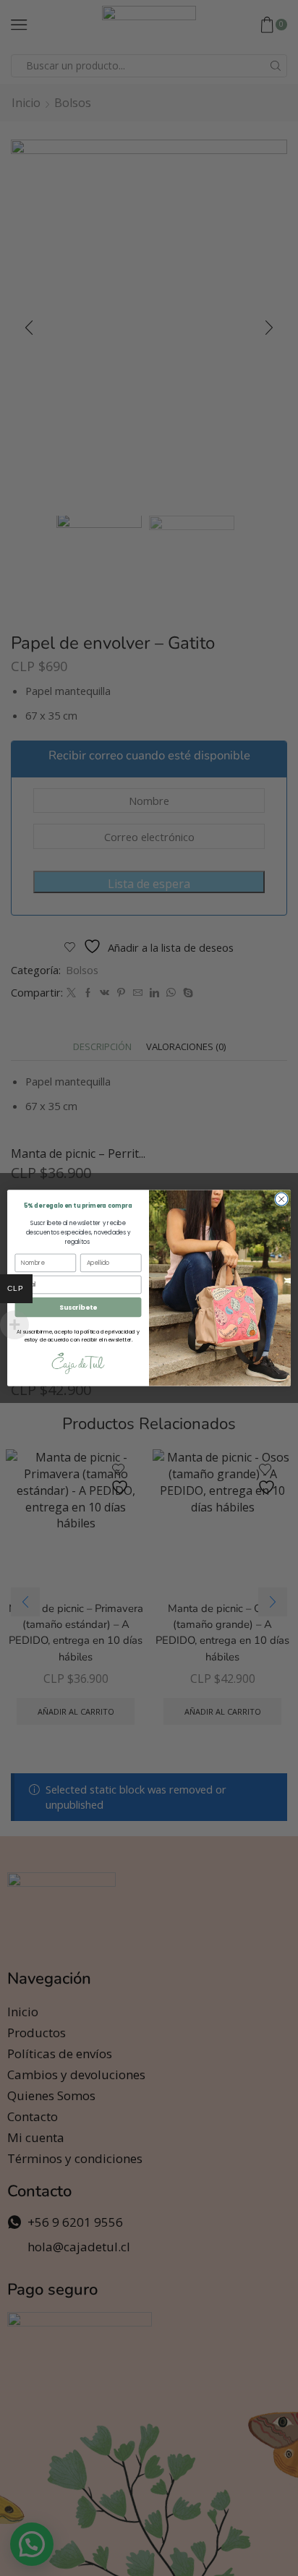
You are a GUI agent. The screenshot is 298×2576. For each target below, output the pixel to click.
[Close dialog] (281, 1199)
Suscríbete (78, 1307)
